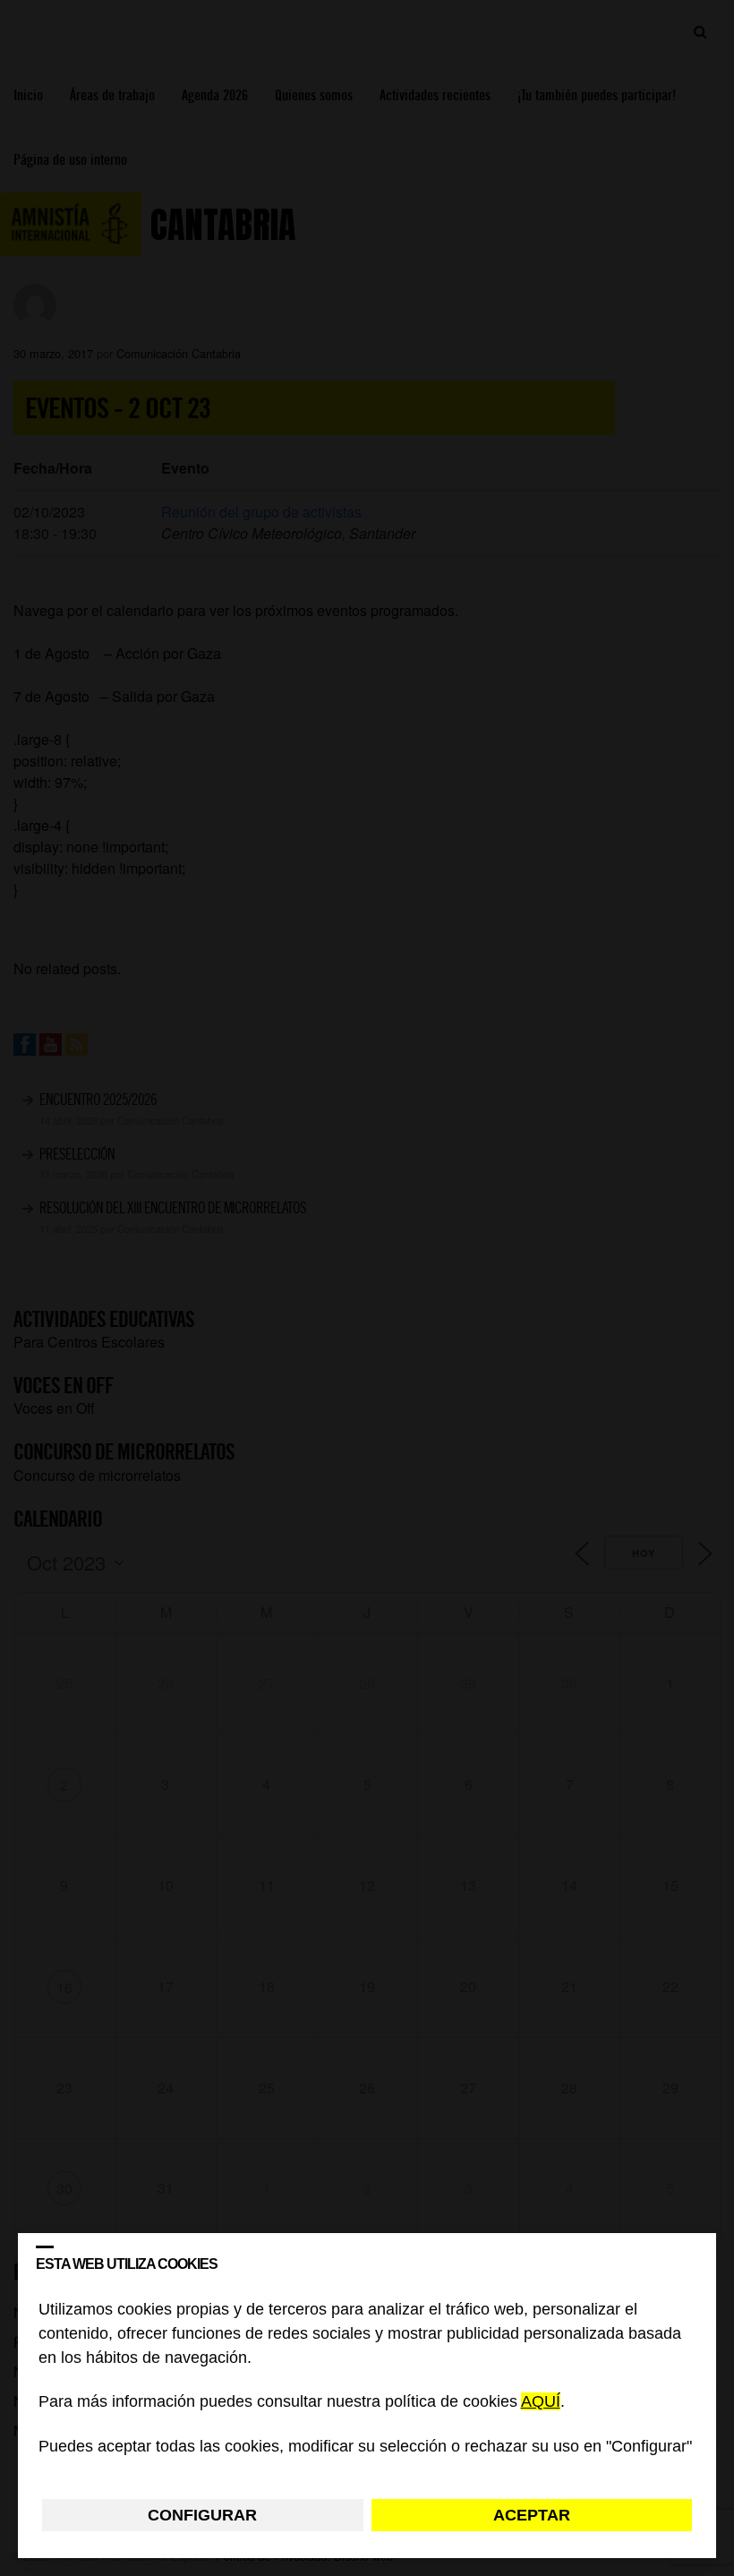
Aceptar (532, 2515)
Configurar (202, 2515)
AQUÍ (541, 2402)
